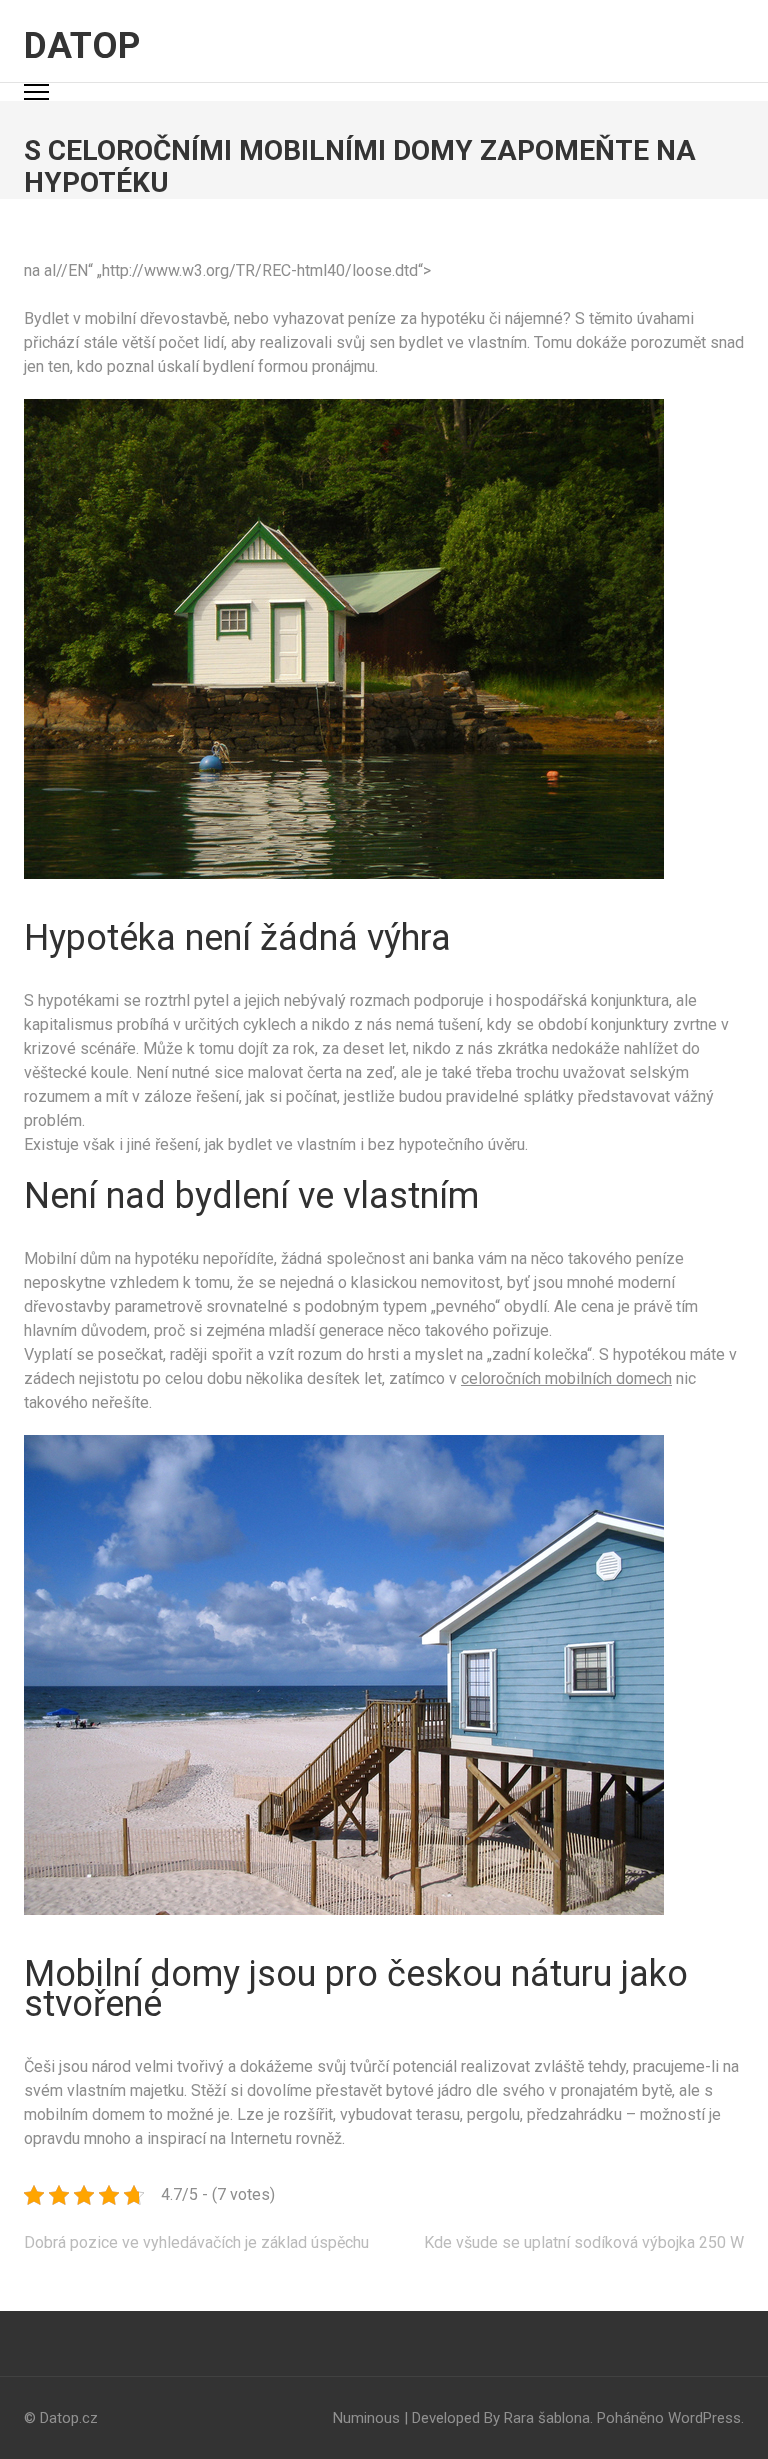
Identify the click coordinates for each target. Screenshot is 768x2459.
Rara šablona (547, 2418)
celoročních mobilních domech (566, 1378)
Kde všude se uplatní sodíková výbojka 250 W (584, 2242)
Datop (82, 46)
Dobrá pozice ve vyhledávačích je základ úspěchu (196, 2242)
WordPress (704, 2418)
